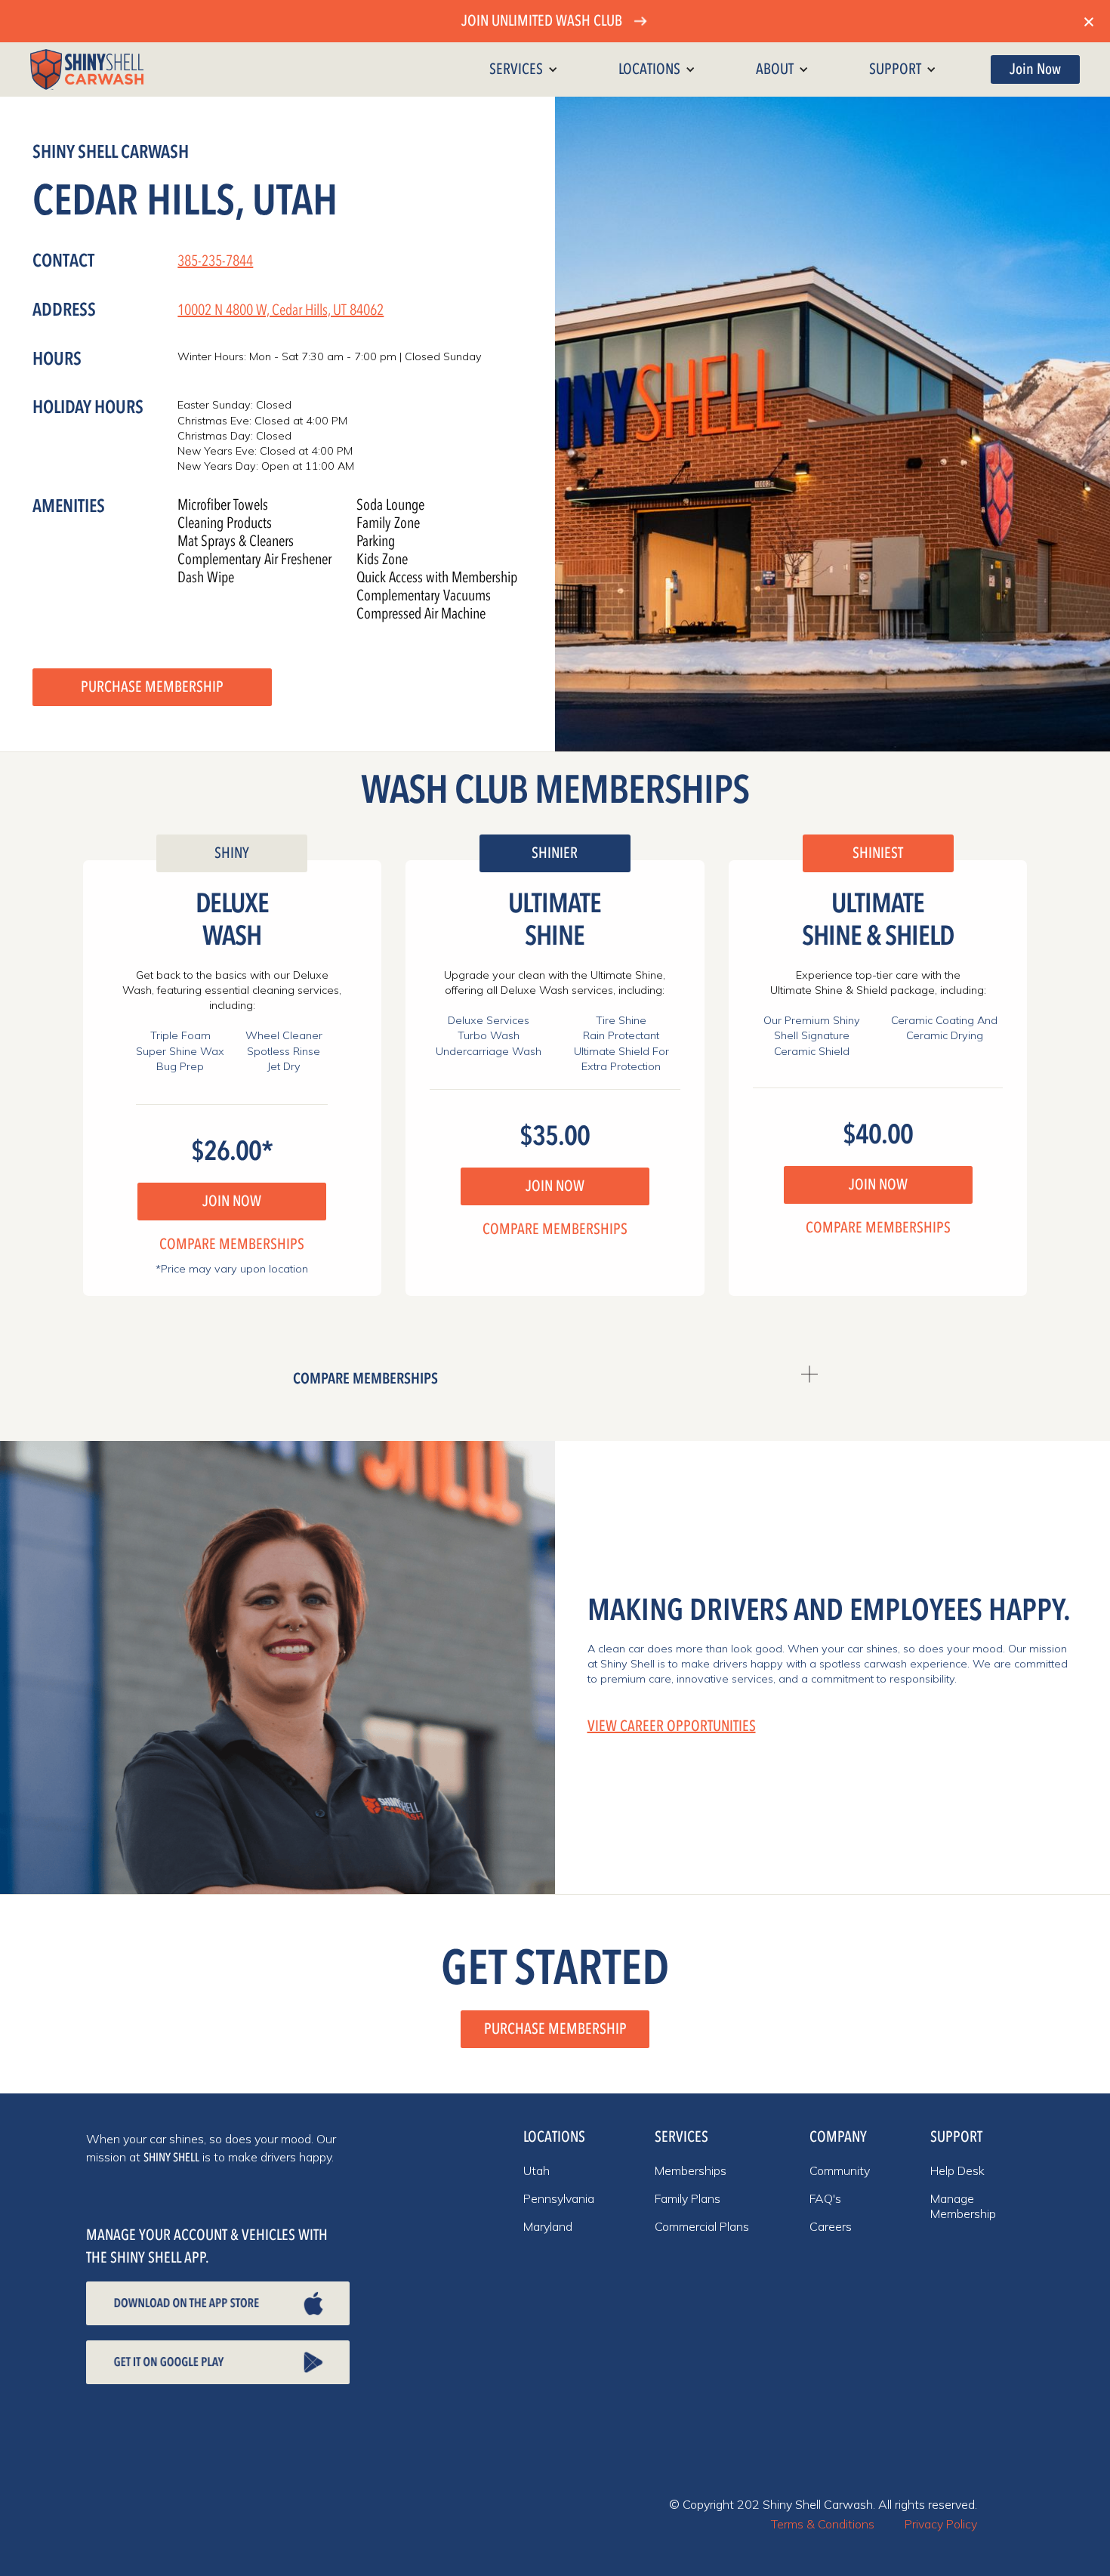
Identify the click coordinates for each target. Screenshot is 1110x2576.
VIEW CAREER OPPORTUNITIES (672, 1726)
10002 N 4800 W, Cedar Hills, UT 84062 (281, 310)
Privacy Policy (941, 2524)
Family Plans (688, 2198)
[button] (524, 69)
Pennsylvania (559, 2198)
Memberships (691, 2170)
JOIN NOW (232, 1201)
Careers (831, 2226)
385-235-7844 (215, 261)
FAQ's (825, 2198)
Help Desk (957, 2170)
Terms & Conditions (823, 2524)
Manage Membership (963, 2206)
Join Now (1035, 69)
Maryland (548, 2226)
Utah (536, 2170)
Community (840, 2170)
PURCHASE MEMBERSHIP (152, 687)
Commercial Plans (702, 2226)
